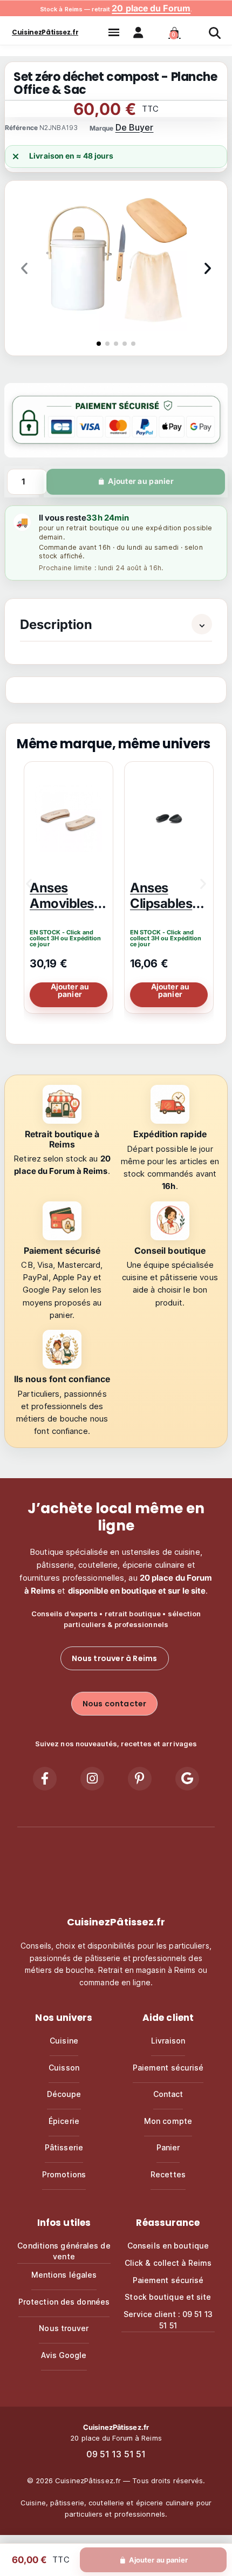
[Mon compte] (144, 32)
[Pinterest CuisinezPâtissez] (140, 1779)
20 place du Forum (151, 8)
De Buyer (135, 127)
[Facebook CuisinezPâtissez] (45, 1779)
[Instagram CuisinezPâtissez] (92, 1779)
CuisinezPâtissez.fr (45, 32)
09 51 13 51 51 (116, 2454)
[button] (114, 32)
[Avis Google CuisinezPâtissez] (187, 1779)
